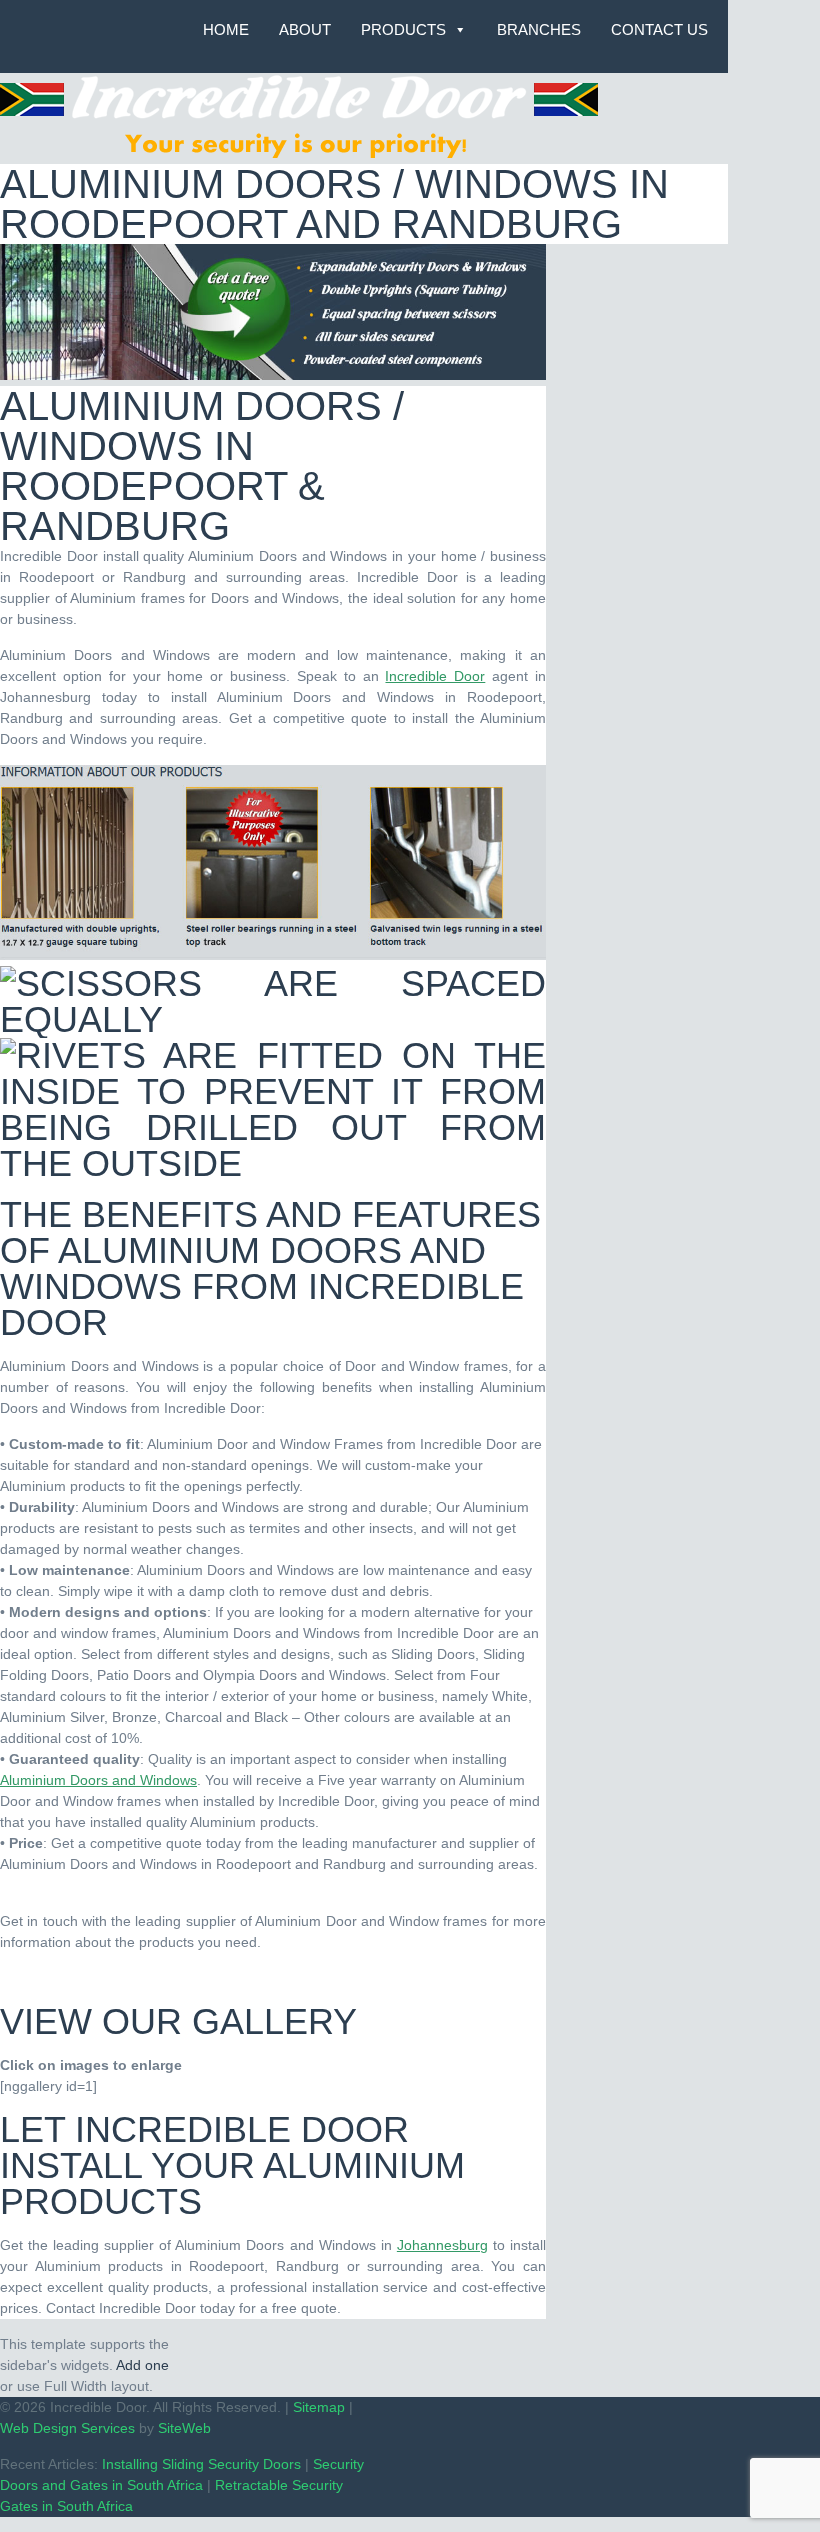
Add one (142, 2365)
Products (403, 29)
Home (226, 29)
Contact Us (659, 29)
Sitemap (319, 2407)
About (305, 29)
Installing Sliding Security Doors (201, 2464)
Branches (539, 29)
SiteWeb (184, 2428)
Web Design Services (67, 2428)
